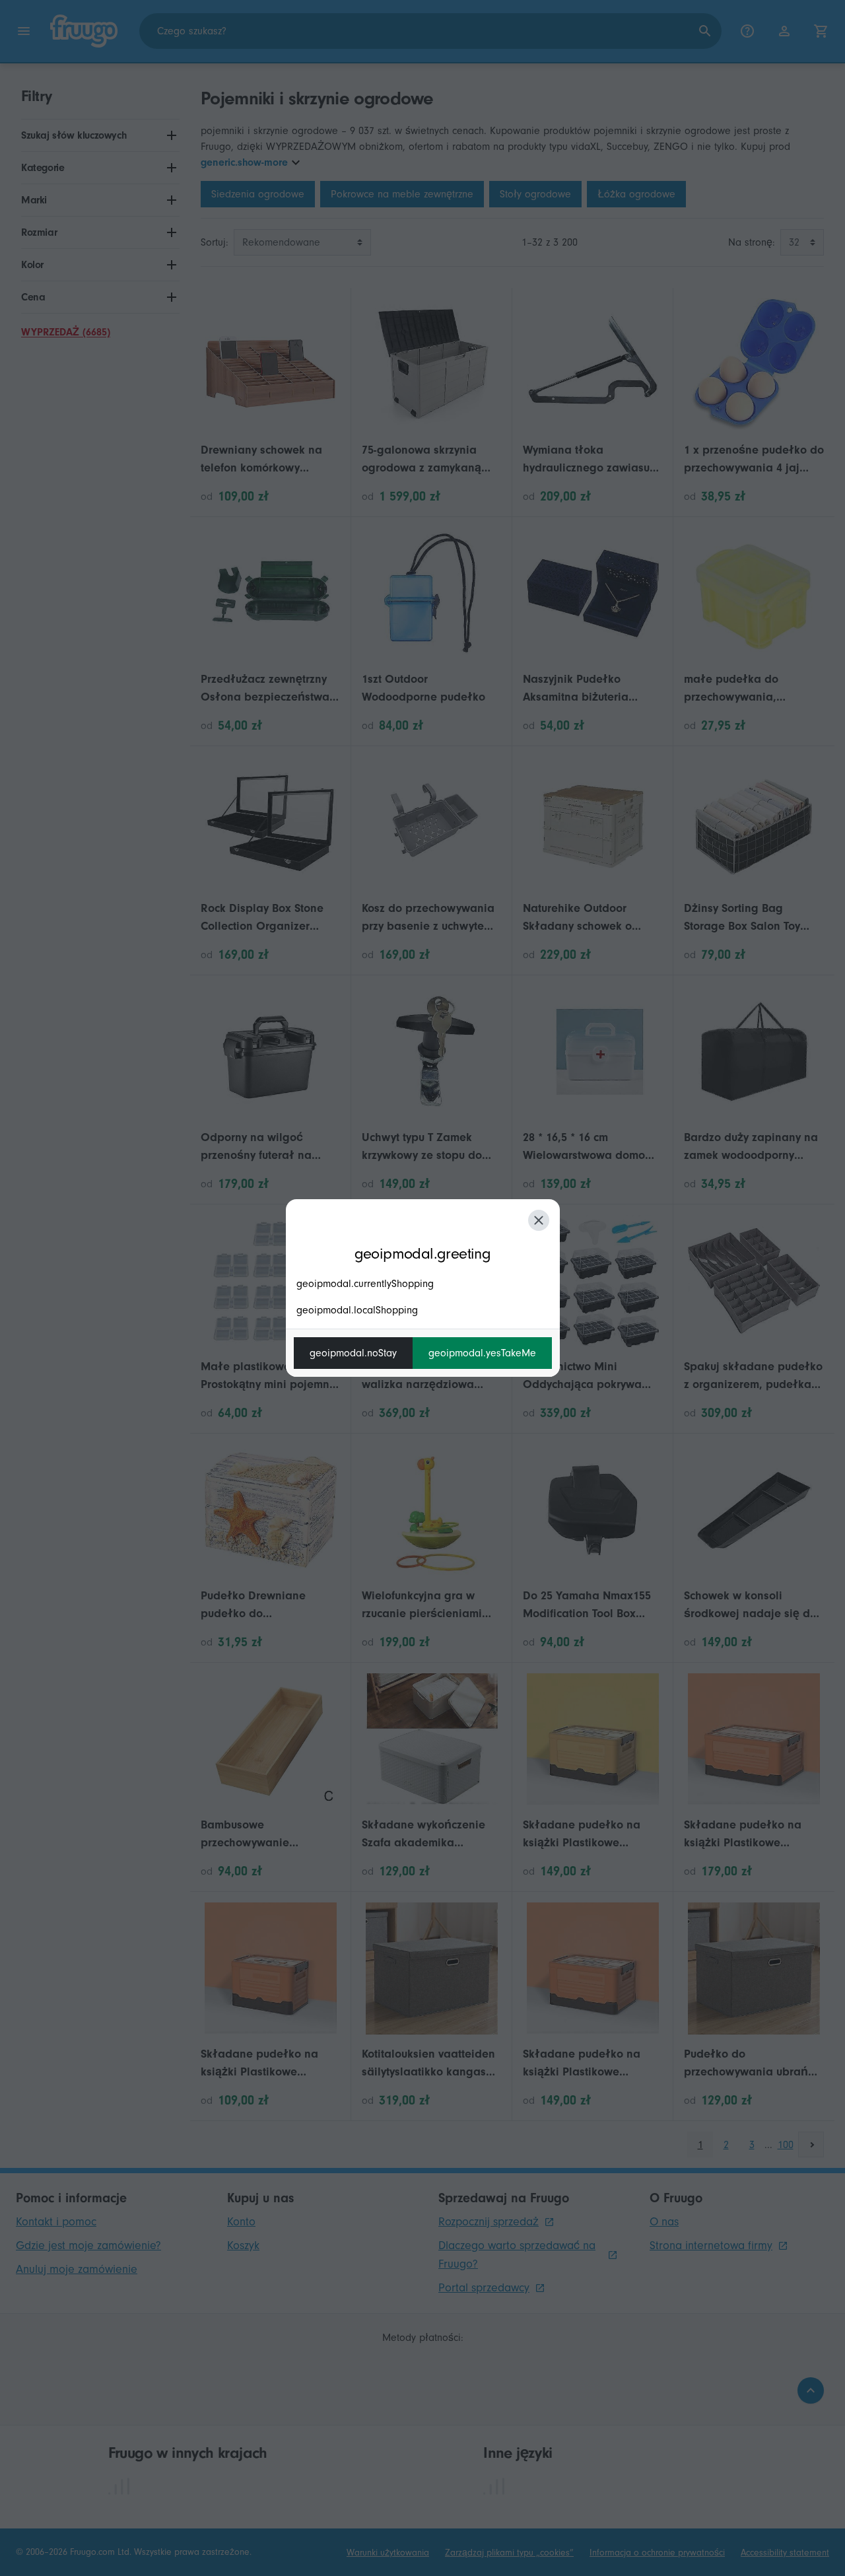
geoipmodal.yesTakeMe (482, 1353)
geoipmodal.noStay (353, 1353)
